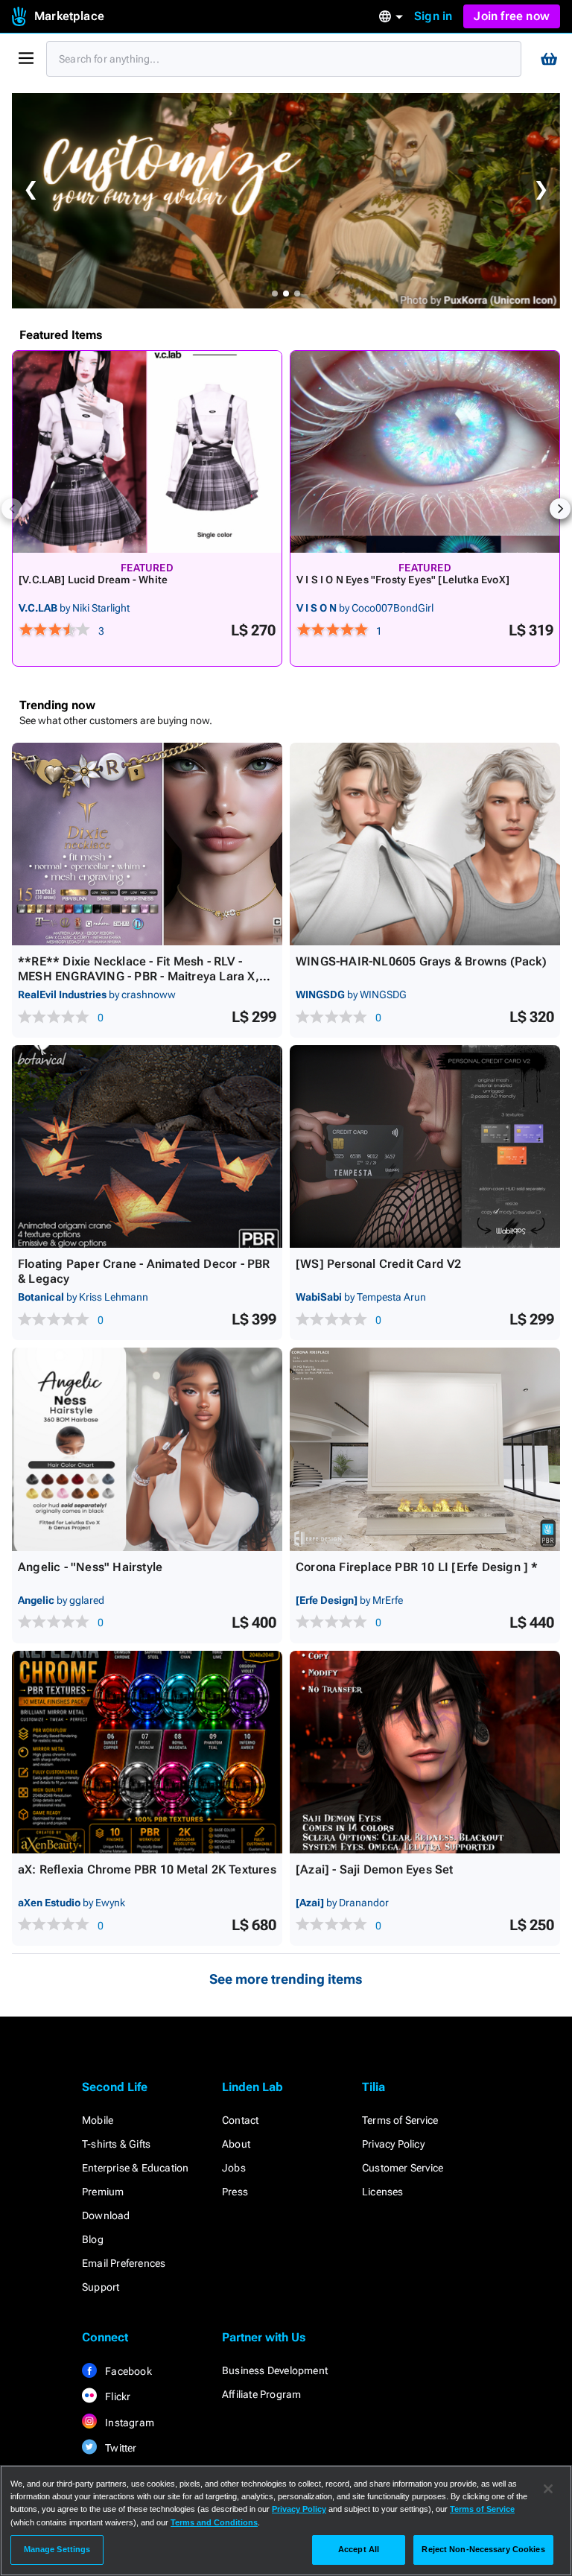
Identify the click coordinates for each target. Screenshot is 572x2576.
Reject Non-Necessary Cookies (483, 2549)
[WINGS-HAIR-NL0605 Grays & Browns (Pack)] (425, 844)
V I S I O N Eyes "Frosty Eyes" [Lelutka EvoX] (403, 580)
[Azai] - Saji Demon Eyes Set (375, 1869)
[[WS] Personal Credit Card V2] (425, 1146)
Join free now (512, 16)
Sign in (433, 16)
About (236, 2144)
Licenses (383, 2192)
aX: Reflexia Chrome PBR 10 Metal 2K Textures (147, 1869)
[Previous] (12, 509)
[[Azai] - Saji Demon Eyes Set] (425, 1752)
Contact (240, 2120)
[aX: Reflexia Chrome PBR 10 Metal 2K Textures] (147, 1752)
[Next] (560, 509)
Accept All (359, 2549)
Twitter (120, 2448)
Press (235, 2192)
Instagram (128, 2423)
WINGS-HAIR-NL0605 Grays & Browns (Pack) (421, 961)
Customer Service (403, 2168)
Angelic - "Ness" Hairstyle (90, 1567)
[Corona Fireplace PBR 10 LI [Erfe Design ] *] (425, 1449)
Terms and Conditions (214, 2522)
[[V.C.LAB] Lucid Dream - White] (147, 452)
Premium (103, 2192)
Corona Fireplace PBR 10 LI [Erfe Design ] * (417, 1567)
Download (106, 2215)
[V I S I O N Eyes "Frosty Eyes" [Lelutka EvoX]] (425, 452)
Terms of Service (400, 2120)
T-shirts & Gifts (116, 2144)
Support (101, 2287)
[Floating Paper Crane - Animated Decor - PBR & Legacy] (147, 1146)
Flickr (117, 2396)
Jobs (234, 2168)
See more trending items (286, 1979)
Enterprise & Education (135, 2168)
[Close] (548, 2489)
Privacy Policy (393, 2144)
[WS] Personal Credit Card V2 (379, 1264)
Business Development (275, 2370)
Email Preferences (124, 2263)
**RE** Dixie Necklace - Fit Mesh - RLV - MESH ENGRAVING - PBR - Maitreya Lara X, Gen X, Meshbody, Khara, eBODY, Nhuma (139, 976)
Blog (93, 2239)
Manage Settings (57, 2549)
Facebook (127, 2371)
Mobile (98, 2120)
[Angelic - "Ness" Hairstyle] (147, 1449)
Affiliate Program (261, 2394)
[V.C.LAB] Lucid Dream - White (93, 580)
